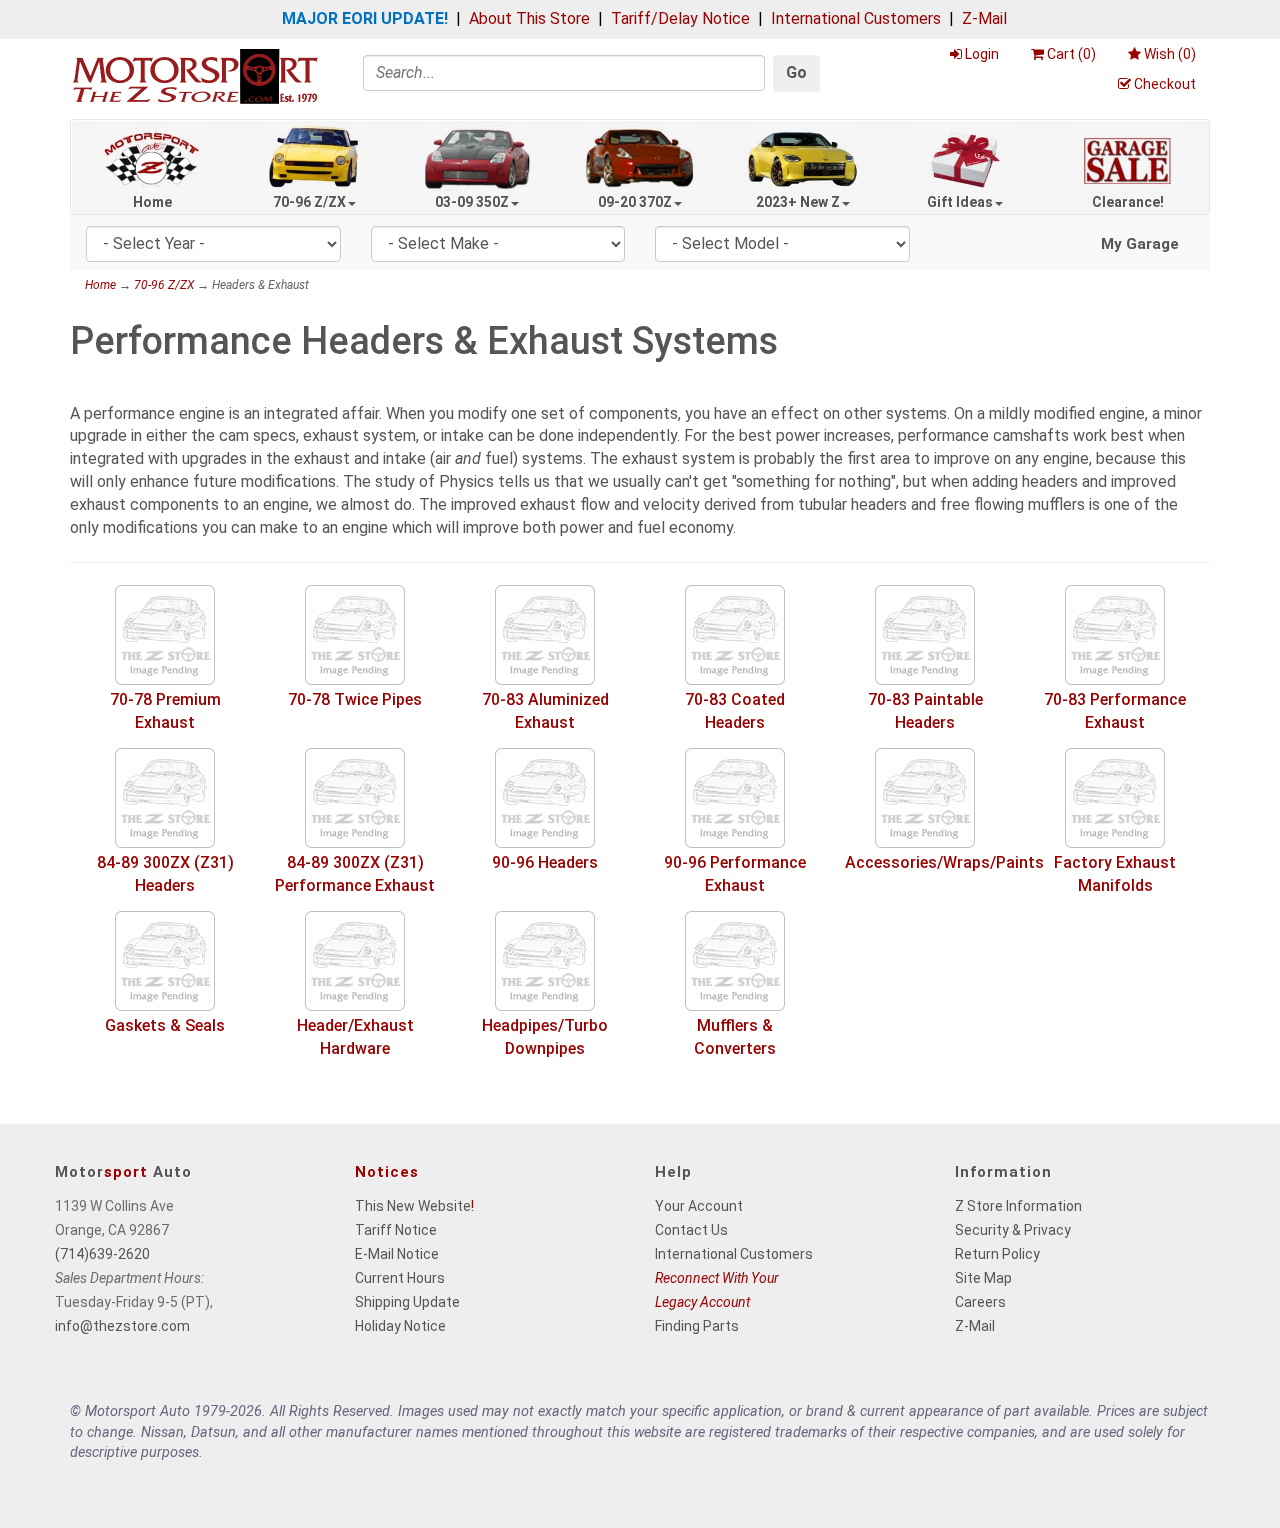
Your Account (699, 1206)
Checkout (1165, 84)
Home (152, 202)
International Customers (856, 18)
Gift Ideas (960, 202)
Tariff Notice (396, 1230)
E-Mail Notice (397, 1254)
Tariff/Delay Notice (680, 18)
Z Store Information (1018, 1206)
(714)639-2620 (102, 1254)
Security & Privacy (1013, 1230)
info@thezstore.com (122, 1326)
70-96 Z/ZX (309, 202)
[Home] (195, 75)
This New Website (413, 1206)
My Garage (1140, 244)
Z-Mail (984, 18)
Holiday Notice (400, 1326)
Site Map (983, 1278)
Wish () (1170, 54)
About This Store (529, 18)
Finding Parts (697, 1326)
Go (796, 72)
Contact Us (691, 1230)
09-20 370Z (635, 202)
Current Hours (400, 1278)
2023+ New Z (798, 202)
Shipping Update (407, 1302)
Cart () (1071, 54)
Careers (980, 1302)
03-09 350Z (472, 202)
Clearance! (1128, 202)
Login (982, 54)
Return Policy (997, 1254)
